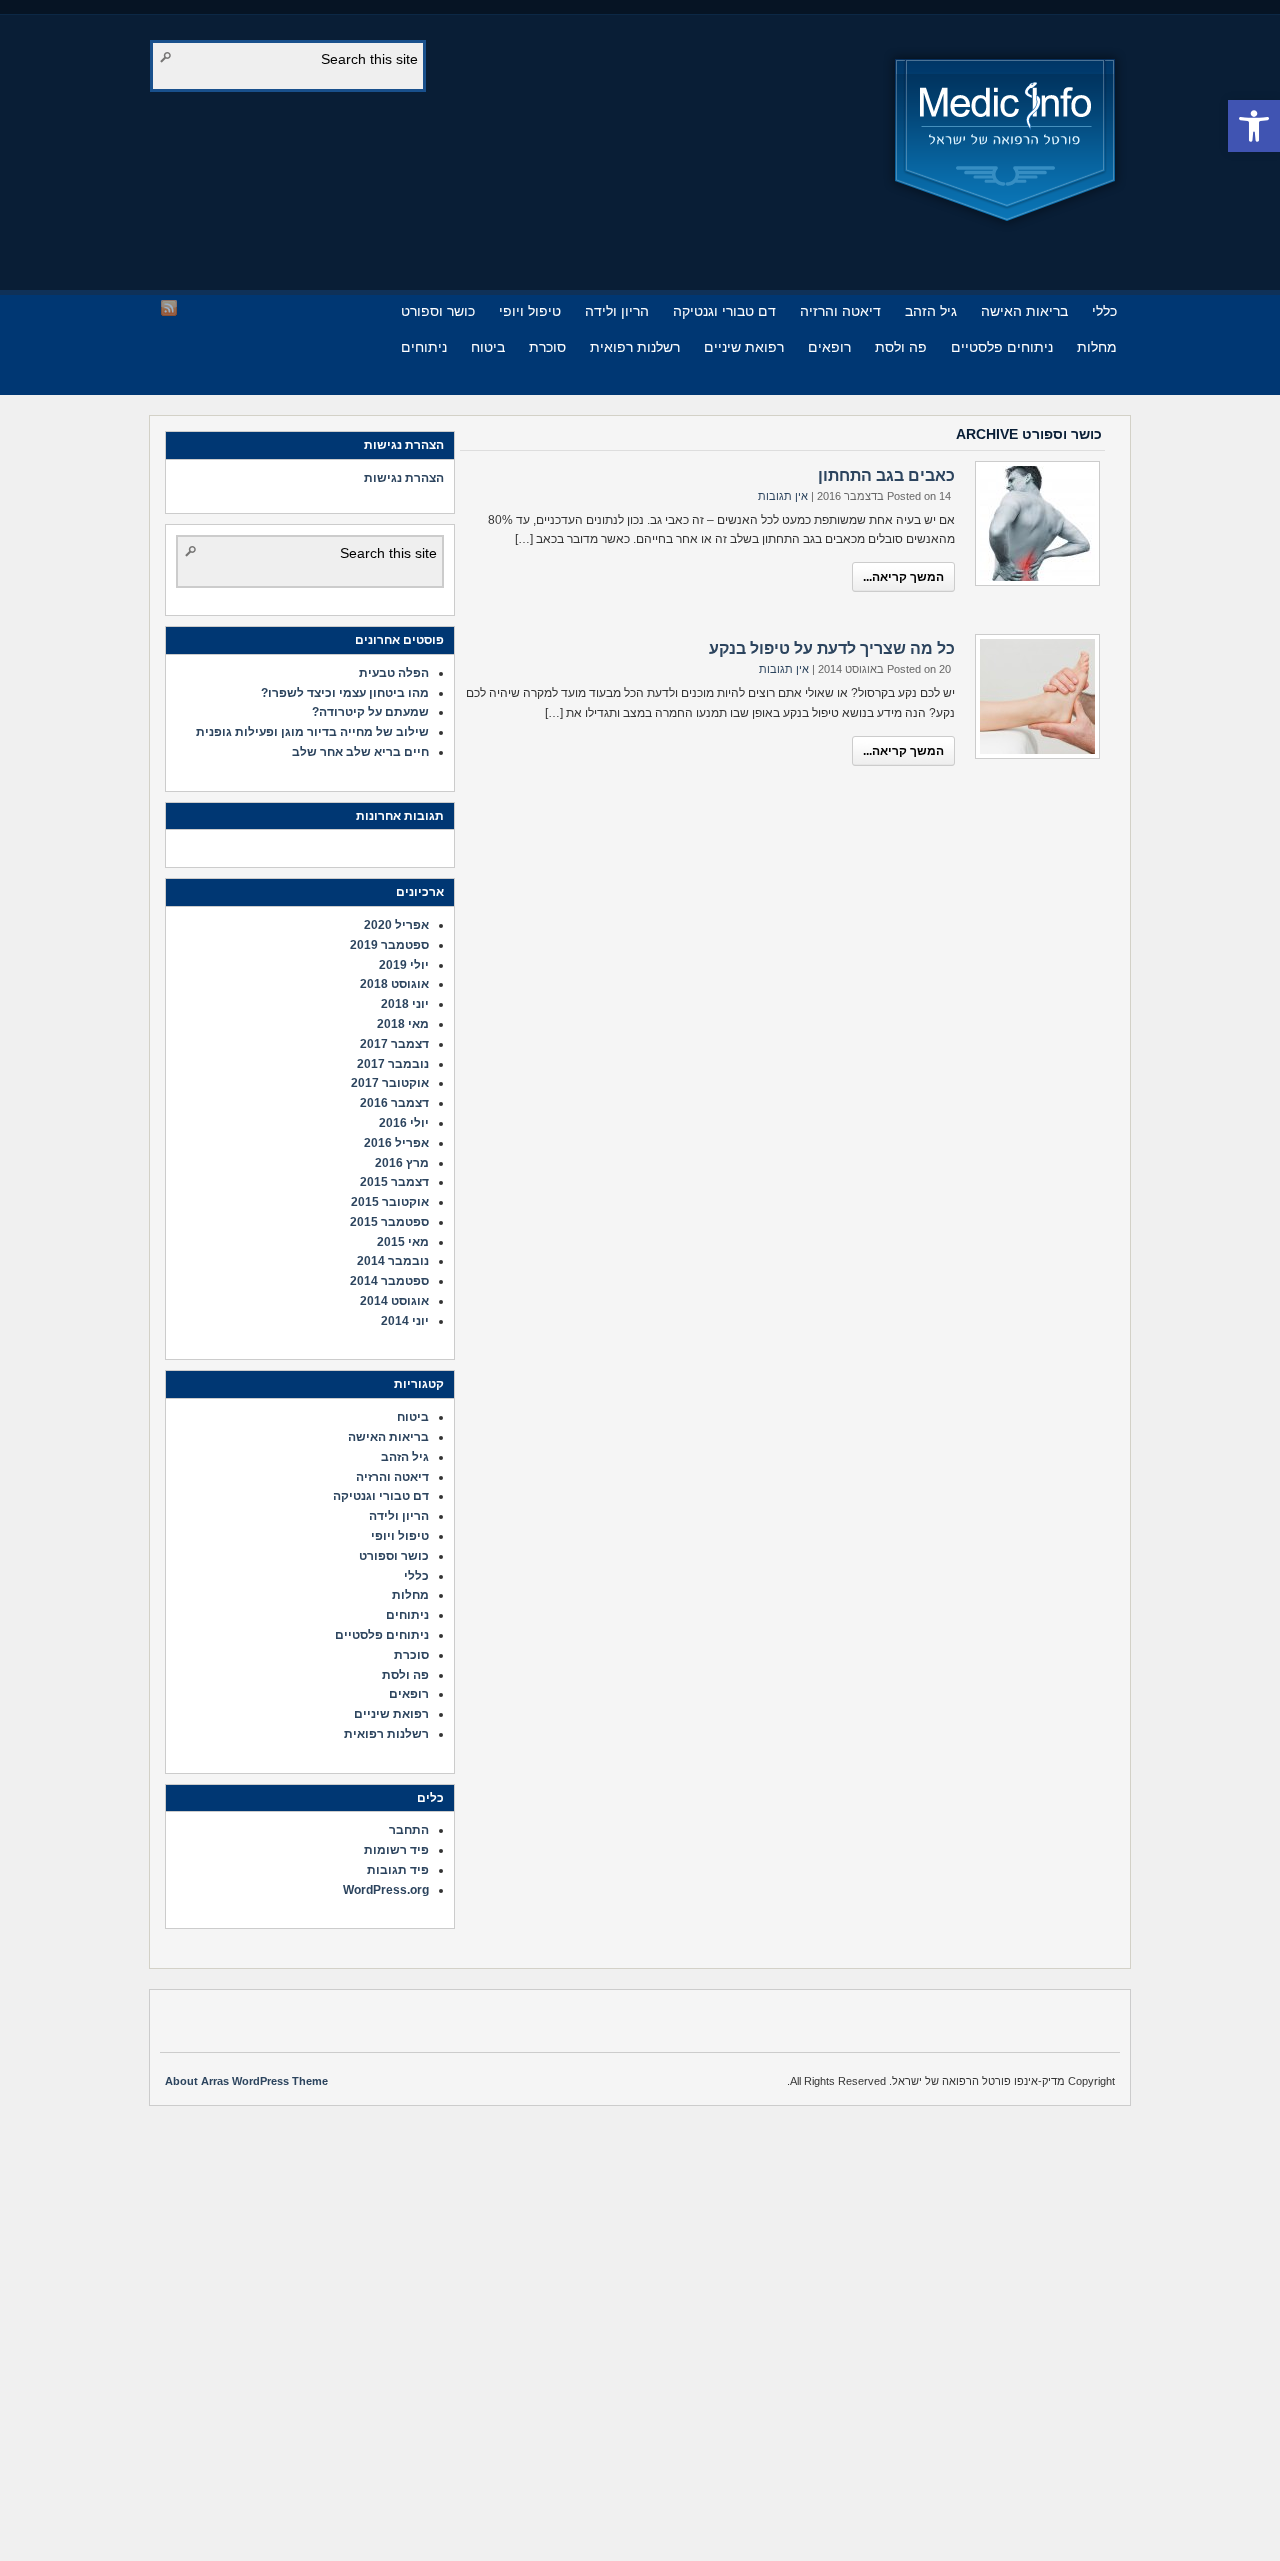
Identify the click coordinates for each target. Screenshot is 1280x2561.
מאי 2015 (403, 1242)
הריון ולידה (617, 311)
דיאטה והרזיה (840, 311)
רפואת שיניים (744, 347)
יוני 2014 (405, 1321)
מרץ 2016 (402, 1163)
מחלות (1097, 347)
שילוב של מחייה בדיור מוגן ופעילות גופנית (312, 732)
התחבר (409, 1830)
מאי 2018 (403, 1024)
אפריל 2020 (396, 925)
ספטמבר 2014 (389, 1281)
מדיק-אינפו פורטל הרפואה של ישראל (1005, 140)
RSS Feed (169, 308)
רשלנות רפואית (635, 347)
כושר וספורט (438, 311)
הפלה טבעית (394, 673)
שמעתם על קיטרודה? (370, 712)
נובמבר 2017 (393, 1064)
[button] (1254, 126)
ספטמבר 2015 (389, 1222)
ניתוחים (424, 347)
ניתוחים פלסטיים (1002, 347)
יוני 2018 (405, 1004)
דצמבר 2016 (394, 1103)
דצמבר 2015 (394, 1182)
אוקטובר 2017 (390, 1083)
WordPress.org (386, 1890)
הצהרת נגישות (404, 478)
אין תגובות (783, 496)
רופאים (829, 347)
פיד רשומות (396, 1850)
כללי (1104, 311)
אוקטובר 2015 (390, 1202)
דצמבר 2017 (394, 1044)
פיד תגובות (398, 1870)
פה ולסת (901, 347)
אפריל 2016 (396, 1143)
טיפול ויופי (530, 311)
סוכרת (547, 347)
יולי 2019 (404, 965)
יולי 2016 (404, 1123)
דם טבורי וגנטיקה (724, 311)
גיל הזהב (931, 311)
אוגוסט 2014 (394, 1301)
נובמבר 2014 (393, 1261)
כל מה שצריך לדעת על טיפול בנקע (832, 648)
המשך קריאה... (903, 577)
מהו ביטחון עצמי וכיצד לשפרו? (345, 693)
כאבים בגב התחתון (886, 475)
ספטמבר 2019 (389, 945)
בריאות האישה (1024, 311)
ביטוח (488, 347)
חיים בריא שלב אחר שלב (360, 752)
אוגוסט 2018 (394, 984)
